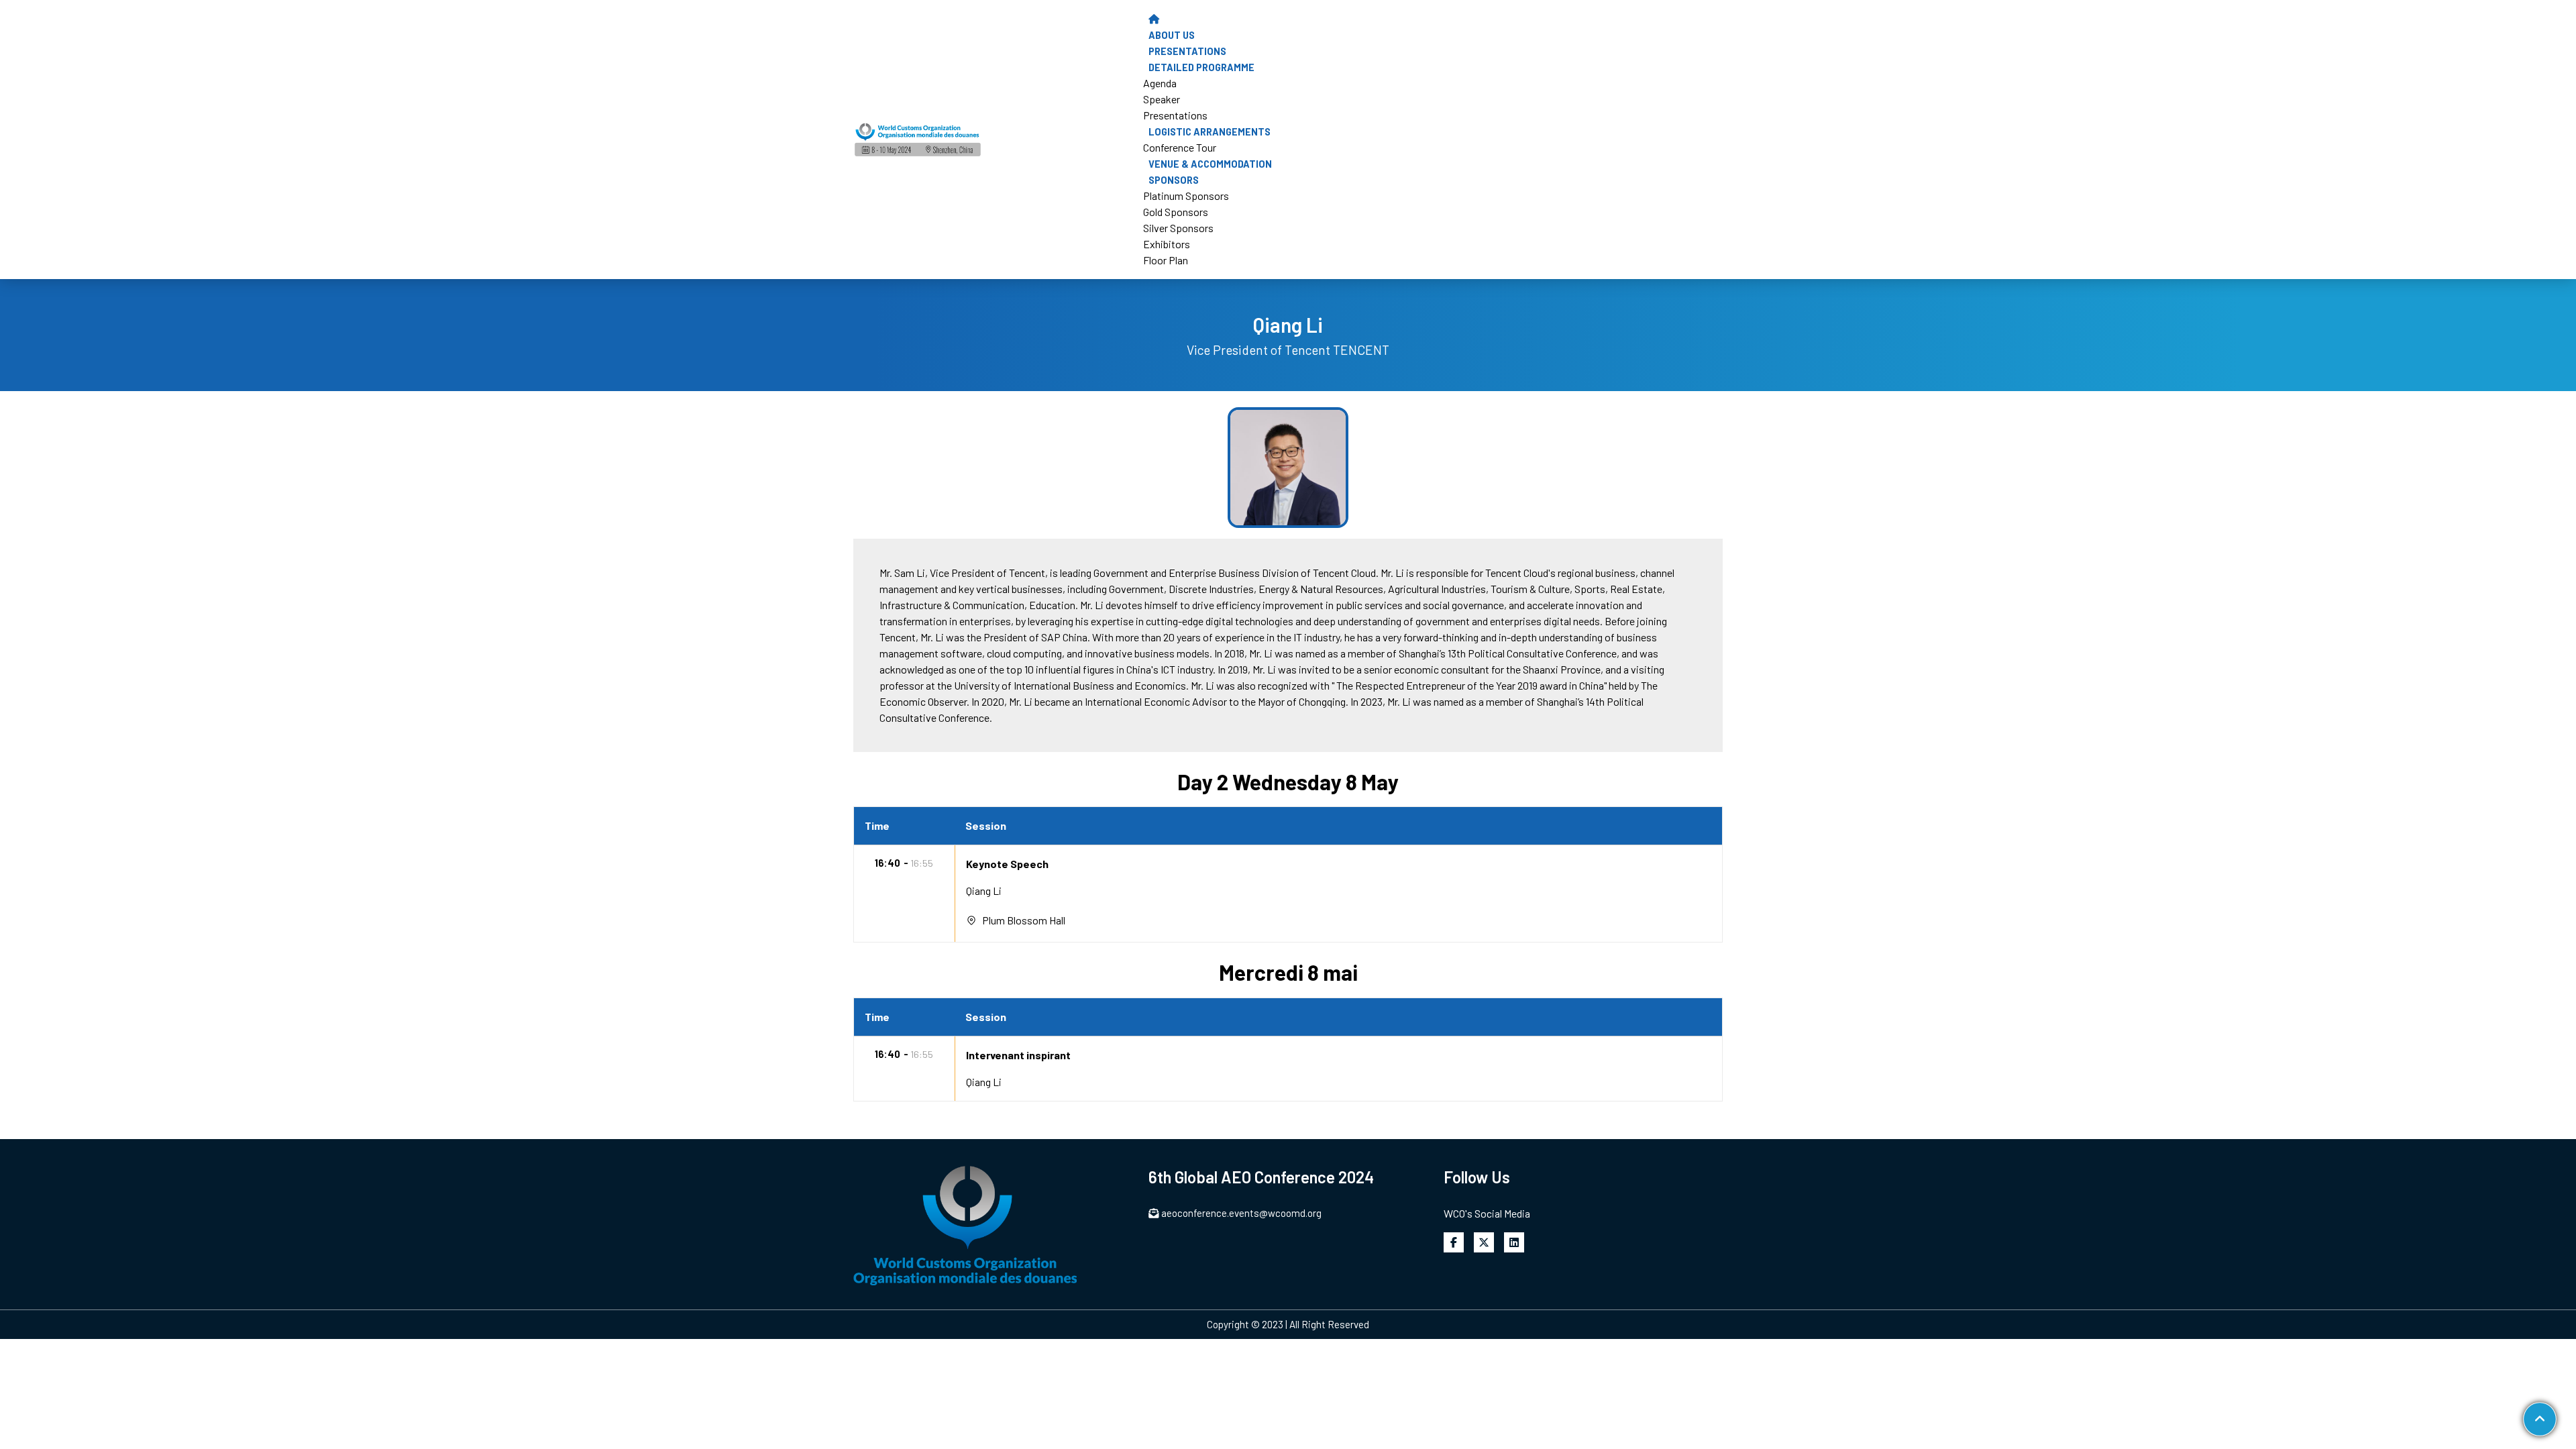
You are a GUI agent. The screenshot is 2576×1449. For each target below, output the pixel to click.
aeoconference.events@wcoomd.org (1241, 1213)
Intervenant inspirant (1018, 1055)
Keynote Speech (1007, 864)
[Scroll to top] (2539, 1419)
